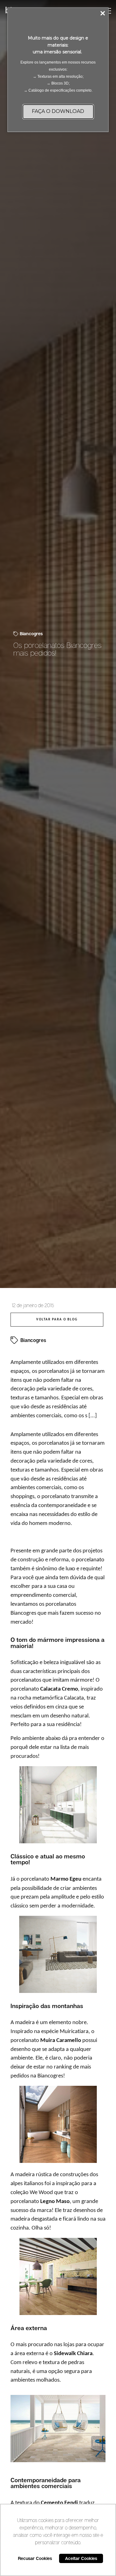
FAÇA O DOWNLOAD (58, 111)
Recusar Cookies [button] (35, 2558)
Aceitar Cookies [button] (81, 2558)
